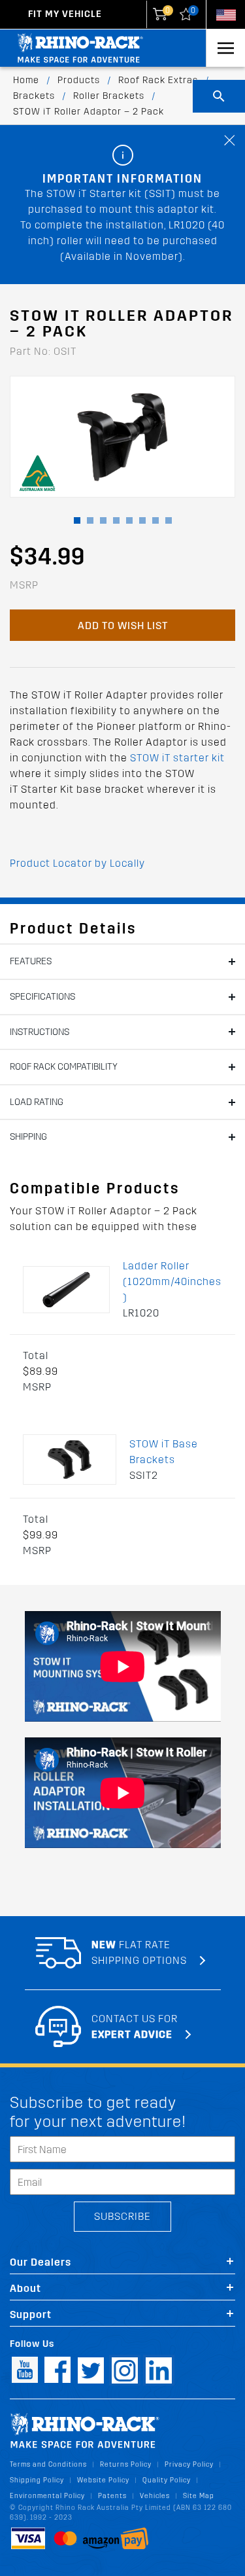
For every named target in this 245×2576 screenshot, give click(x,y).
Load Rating (37, 1102)
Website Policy (103, 2480)
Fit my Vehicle (65, 14)
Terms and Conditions (48, 2464)
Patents (112, 2496)
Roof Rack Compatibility (64, 1067)
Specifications (42, 997)
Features (31, 961)
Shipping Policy (37, 2480)
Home (26, 80)
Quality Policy (167, 2480)
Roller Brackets (109, 96)
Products (79, 80)
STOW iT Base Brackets (164, 1452)
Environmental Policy (47, 2496)
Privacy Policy (189, 2464)
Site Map (199, 2496)
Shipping (28, 1137)
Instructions (40, 1032)
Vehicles (155, 2496)
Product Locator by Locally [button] (77, 863)
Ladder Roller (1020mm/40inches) (172, 1281)
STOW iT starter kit (177, 758)
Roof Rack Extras (158, 80)
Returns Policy (126, 2464)
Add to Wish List (123, 626)
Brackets (34, 96)
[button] (77, 520)
